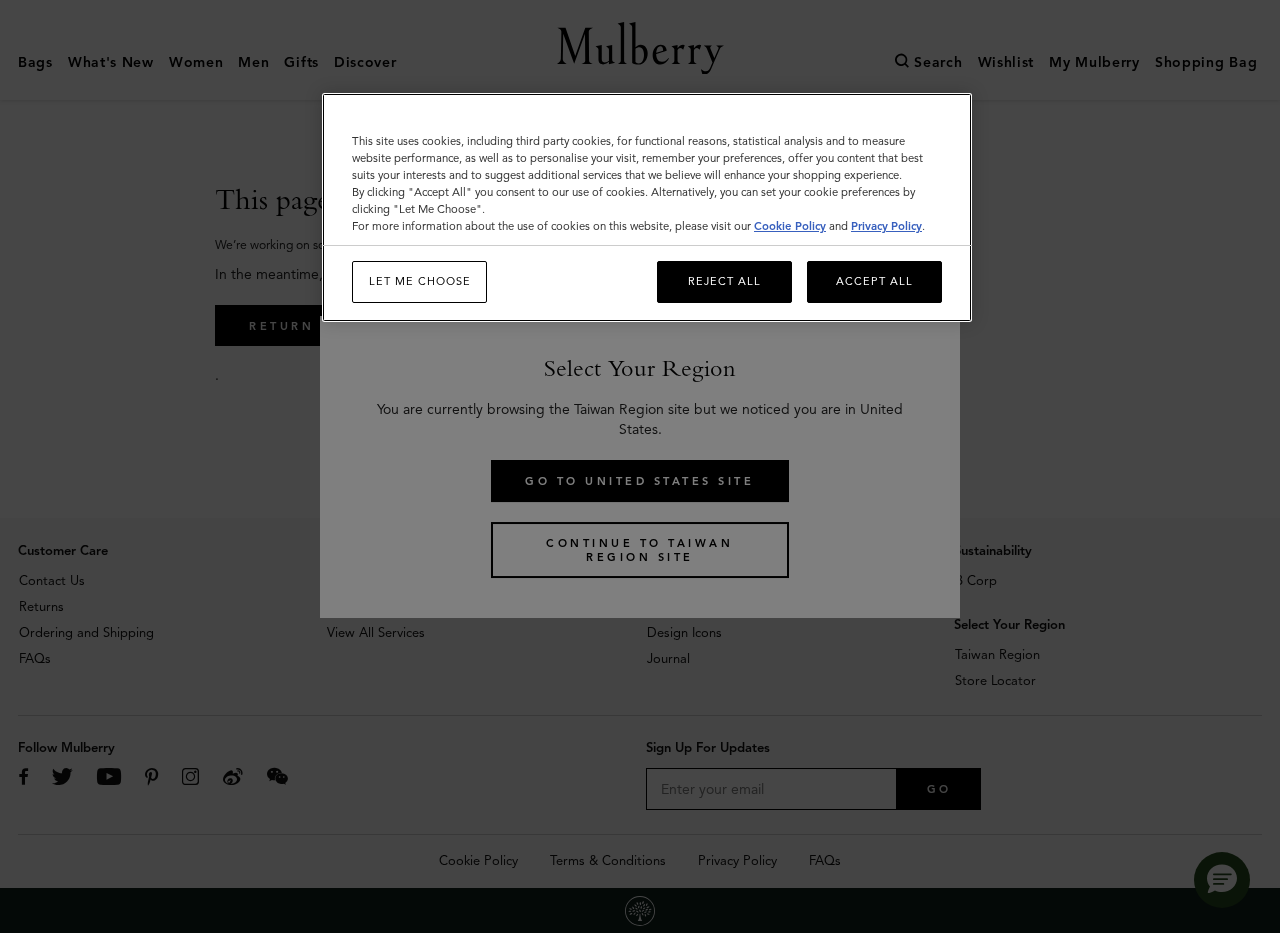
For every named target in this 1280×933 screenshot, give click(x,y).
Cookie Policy (790, 227)
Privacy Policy (886, 227)
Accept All (874, 282)
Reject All (724, 282)
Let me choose (420, 282)
